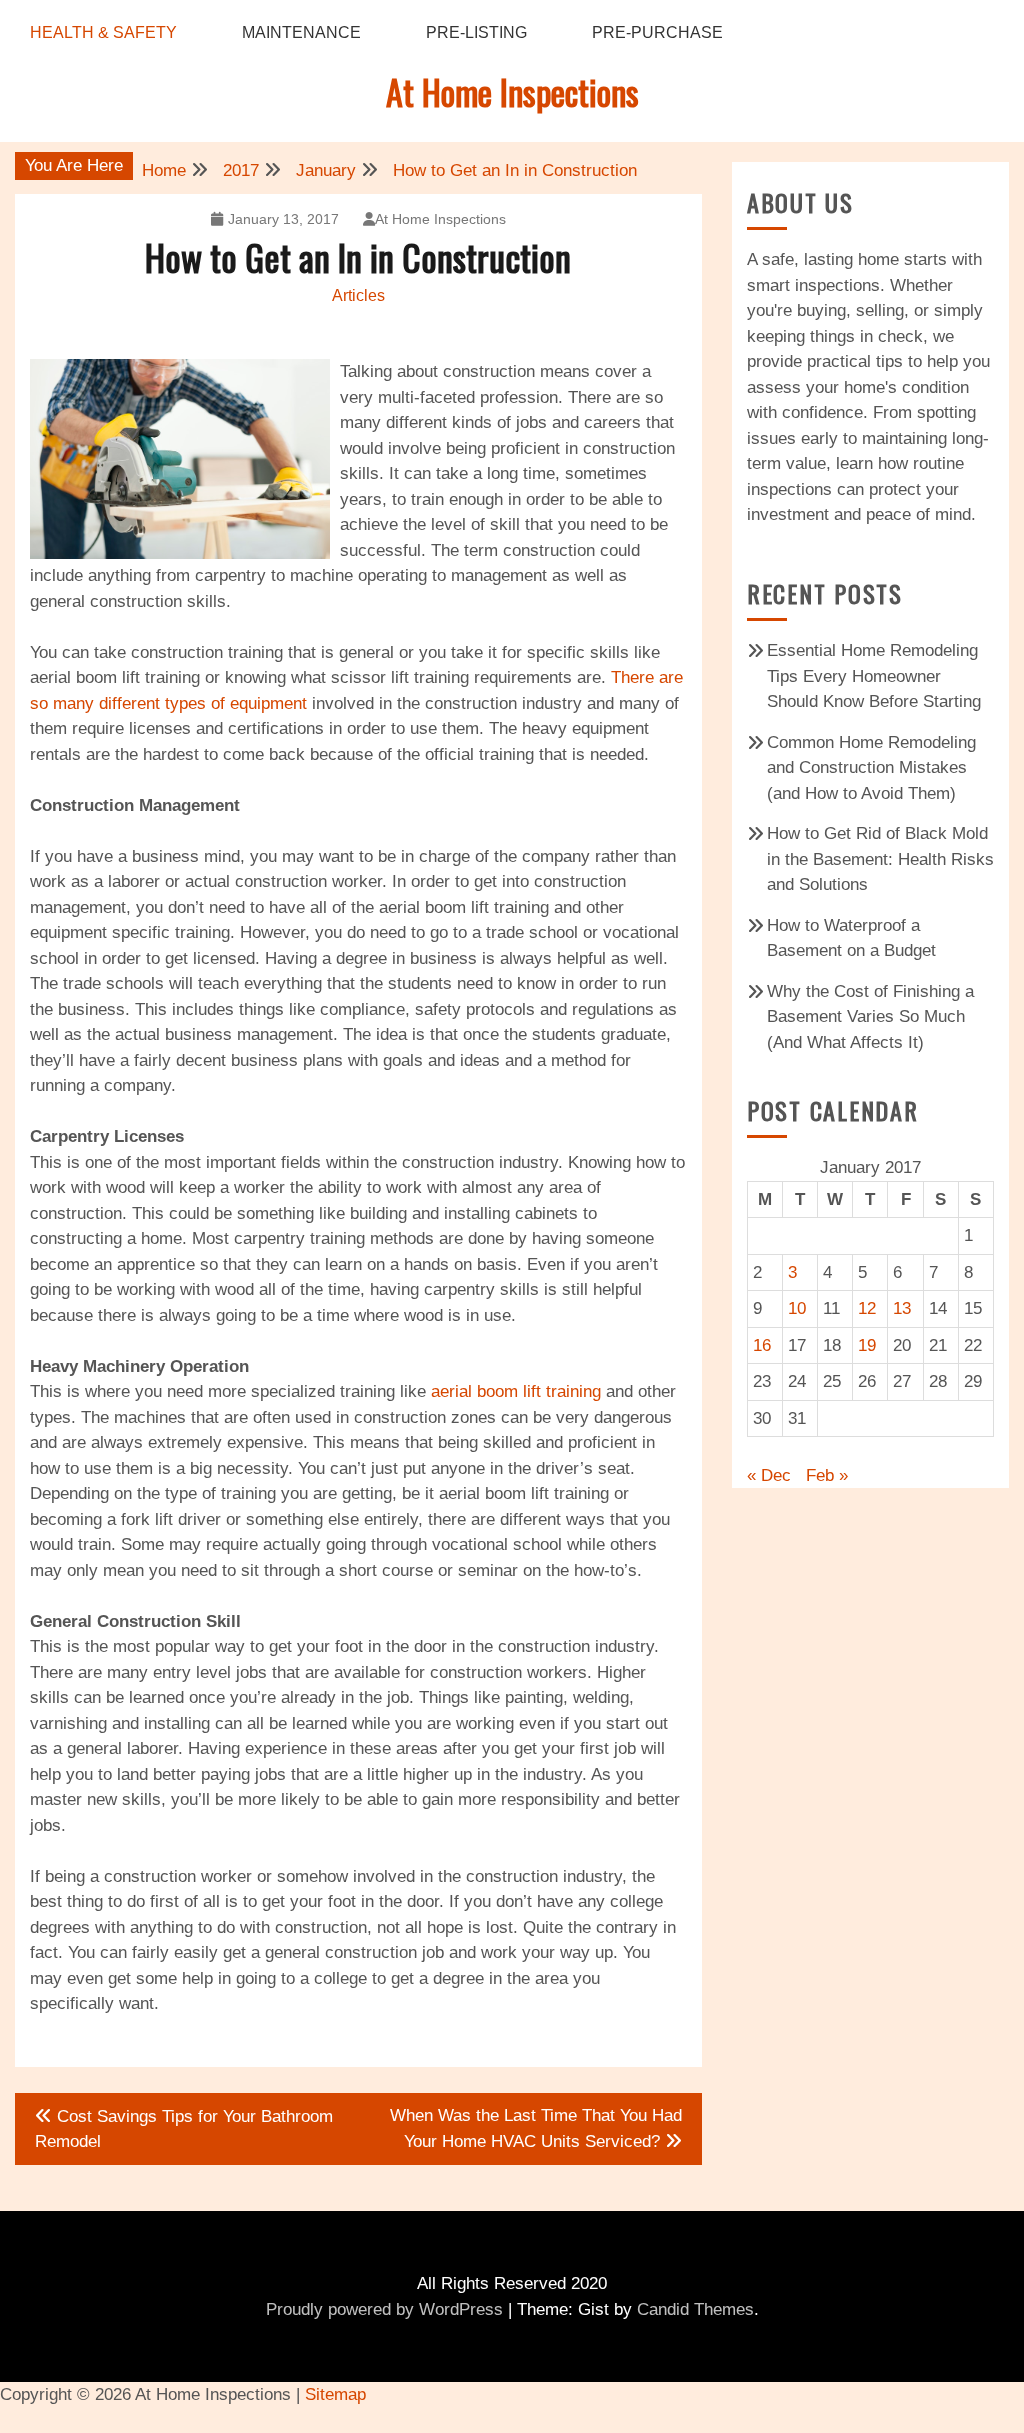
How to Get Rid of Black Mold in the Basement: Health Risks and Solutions (880, 859)
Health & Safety (103, 32)
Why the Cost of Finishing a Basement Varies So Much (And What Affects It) (870, 1017)
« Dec (769, 1475)
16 (762, 1345)
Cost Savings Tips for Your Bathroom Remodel (184, 2129)
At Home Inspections (512, 91)
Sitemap (335, 2394)
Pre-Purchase (657, 32)
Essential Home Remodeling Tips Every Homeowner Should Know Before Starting (874, 676)
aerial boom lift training (516, 1391)
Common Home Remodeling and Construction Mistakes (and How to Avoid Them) (871, 768)
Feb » (827, 1475)
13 (902, 1308)
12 (867, 1308)
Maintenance (301, 32)
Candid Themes (695, 2309)
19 (867, 1345)
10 (797, 1308)
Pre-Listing (476, 32)
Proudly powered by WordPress (384, 2309)
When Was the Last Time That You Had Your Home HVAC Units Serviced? (536, 2129)
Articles (358, 295)
